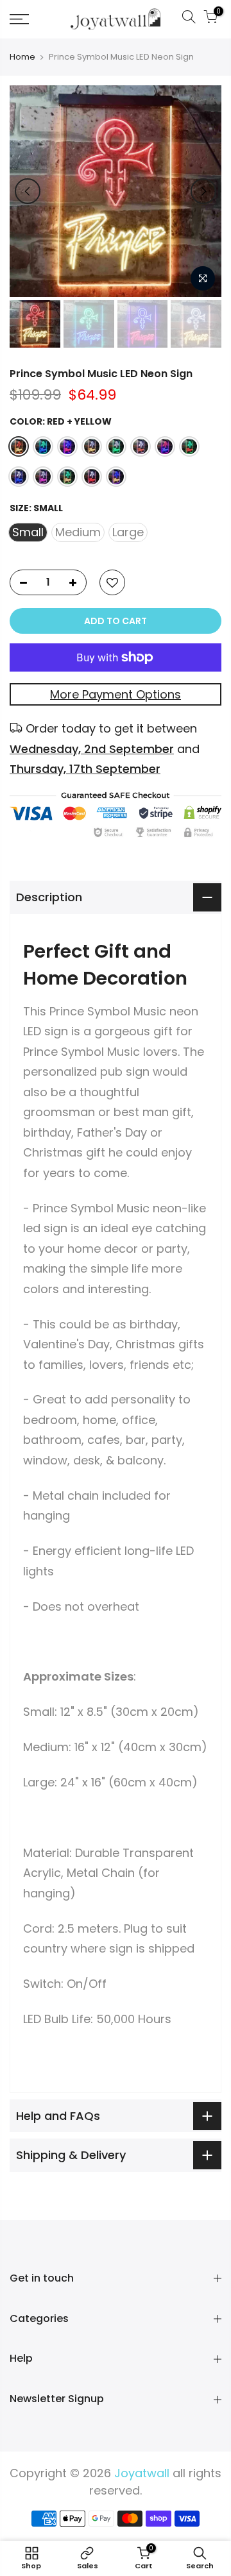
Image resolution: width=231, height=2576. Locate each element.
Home (22, 57)
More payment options (116, 694)
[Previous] (28, 191)
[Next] (203, 191)
